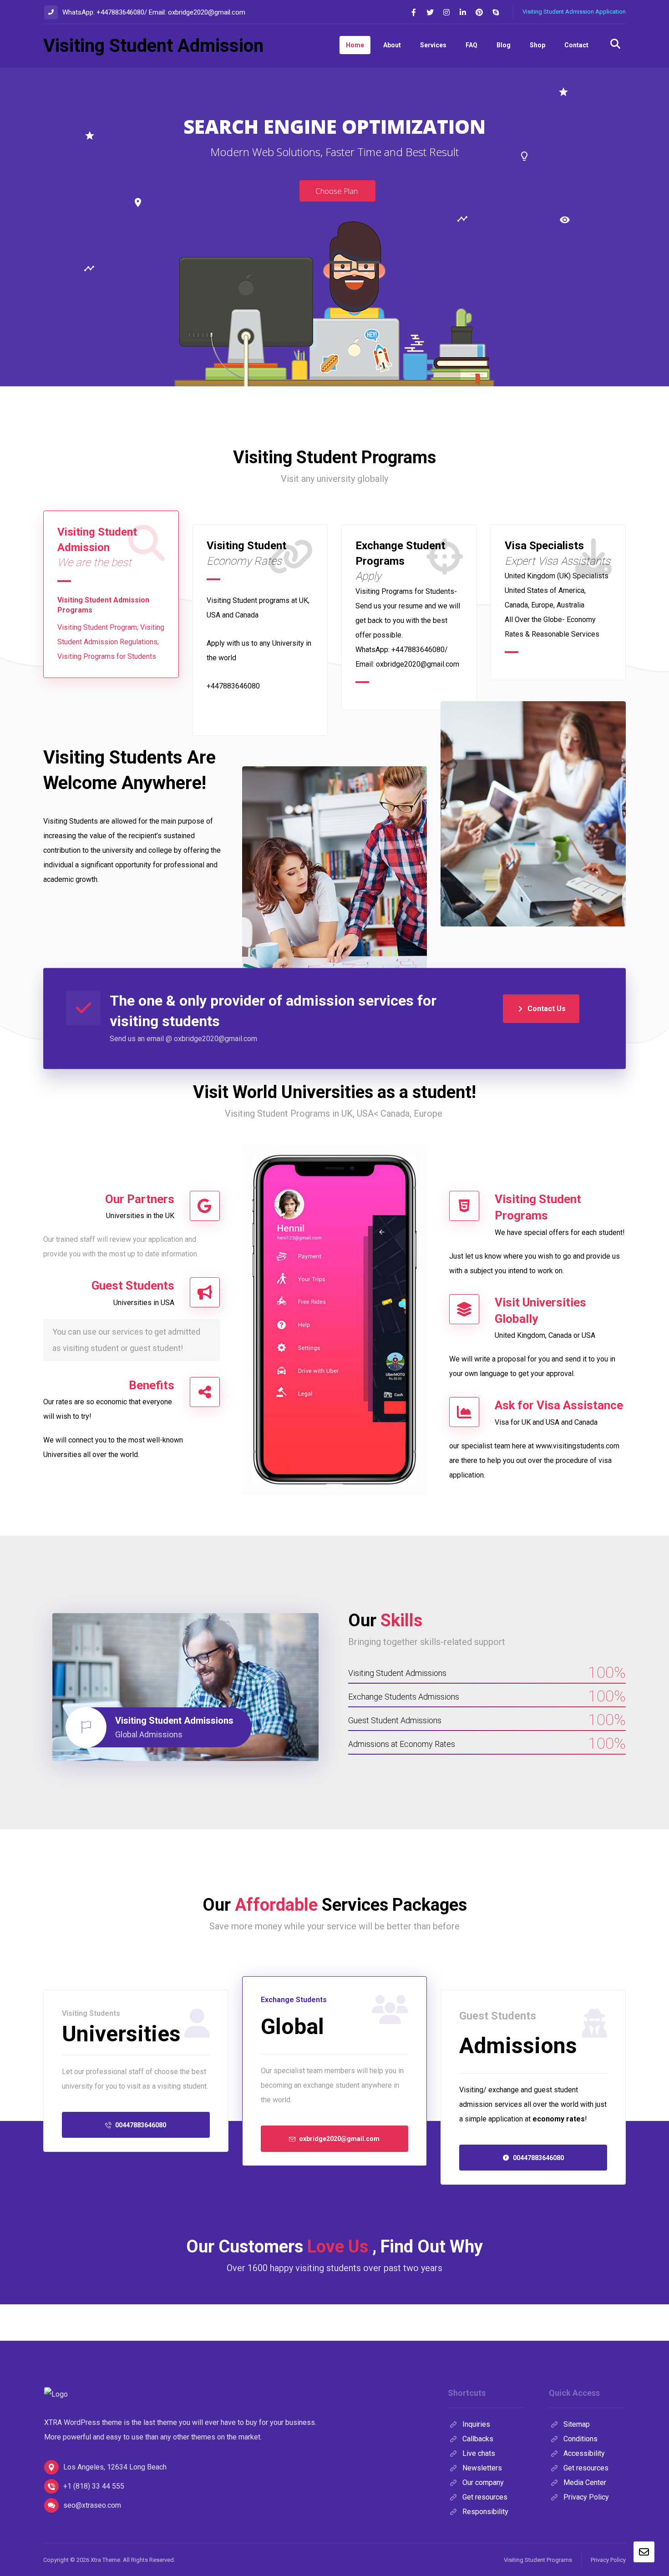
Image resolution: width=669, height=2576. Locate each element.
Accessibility (584, 2453)
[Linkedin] (463, 12)
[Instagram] (446, 12)
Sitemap (577, 2424)
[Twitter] (430, 12)
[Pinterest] (479, 12)
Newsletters (482, 2468)
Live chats (479, 2453)
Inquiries (476, 2424)
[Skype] (496, 12)
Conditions (580, 2439)
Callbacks (478, 2439)
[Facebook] (414, 12)
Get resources (485, 2497)
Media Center (585, 2482)
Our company (483, 2482)
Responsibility (485, 2512)
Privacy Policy (586, 2497)
